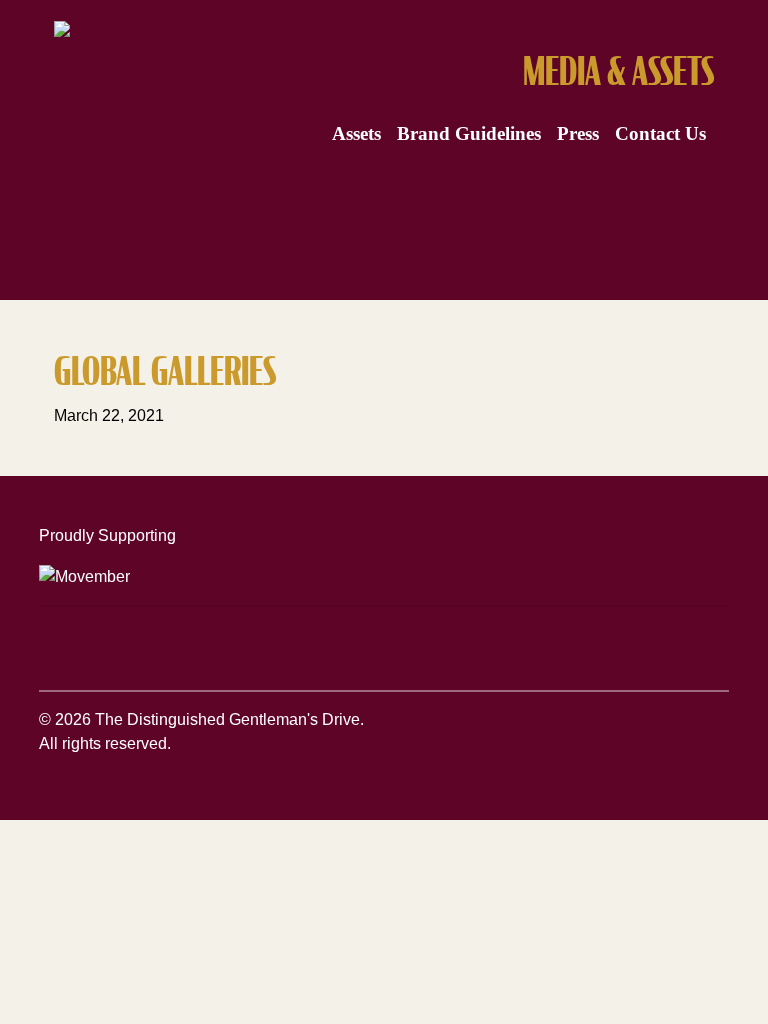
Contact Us (660, 133)
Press (578, 133)
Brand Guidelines (469, 133)
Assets (356, 133)
